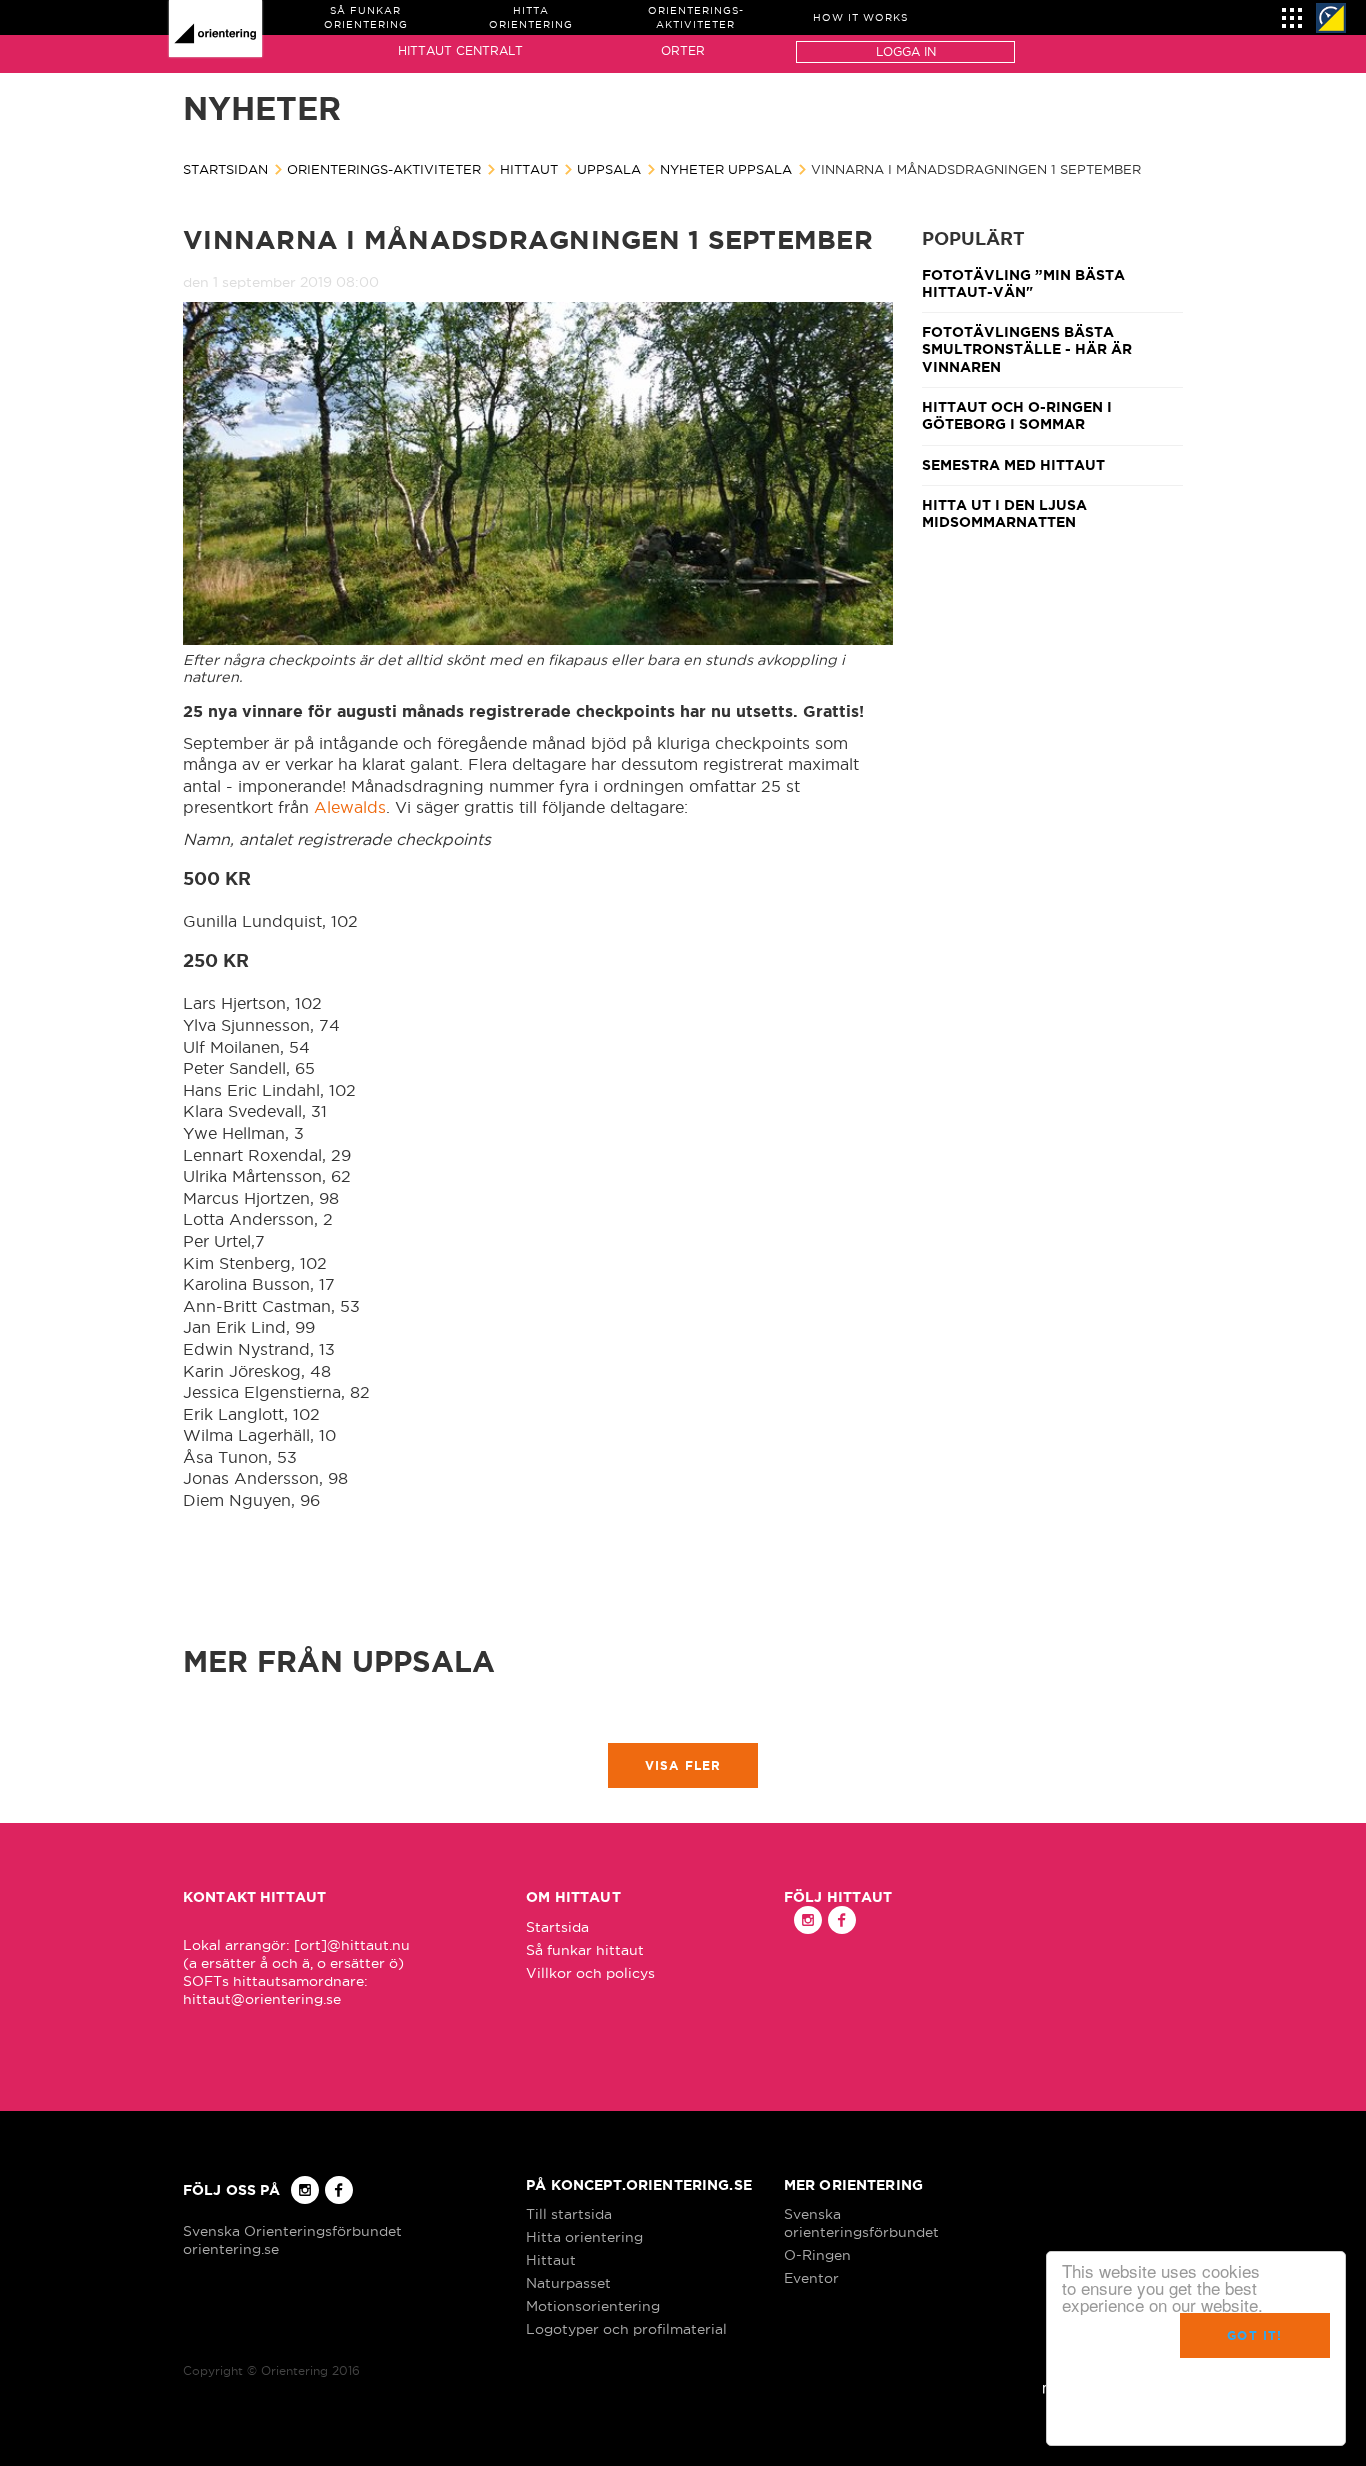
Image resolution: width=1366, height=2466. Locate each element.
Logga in (906, 51)
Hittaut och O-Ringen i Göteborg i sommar (1017, 415)
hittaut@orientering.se (262, 1999)
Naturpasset (568, 2283)
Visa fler (683, 1765)
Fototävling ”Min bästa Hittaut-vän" (1023, 283)
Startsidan (225, 169)
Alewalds (350, 807)
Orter (683, 50)
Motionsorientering (593, 2306)
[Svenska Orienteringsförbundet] (1331, 18)
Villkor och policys (590, 1973)
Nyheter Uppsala (726, 169)
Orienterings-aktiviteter (384, 169)
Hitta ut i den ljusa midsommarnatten (1004, 513)
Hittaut (529, 169)
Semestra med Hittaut (1013, 465)
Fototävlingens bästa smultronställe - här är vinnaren (1027, 349)
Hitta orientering (584, 2237)
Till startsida (569, 2214)
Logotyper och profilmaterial (626, 2329)
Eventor (811, 2278)
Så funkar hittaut (585, 1950)
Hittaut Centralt (460, 50)
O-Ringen (817, 2255)
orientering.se (231, 2249)
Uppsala (609, 169)
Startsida (557, 1927)
